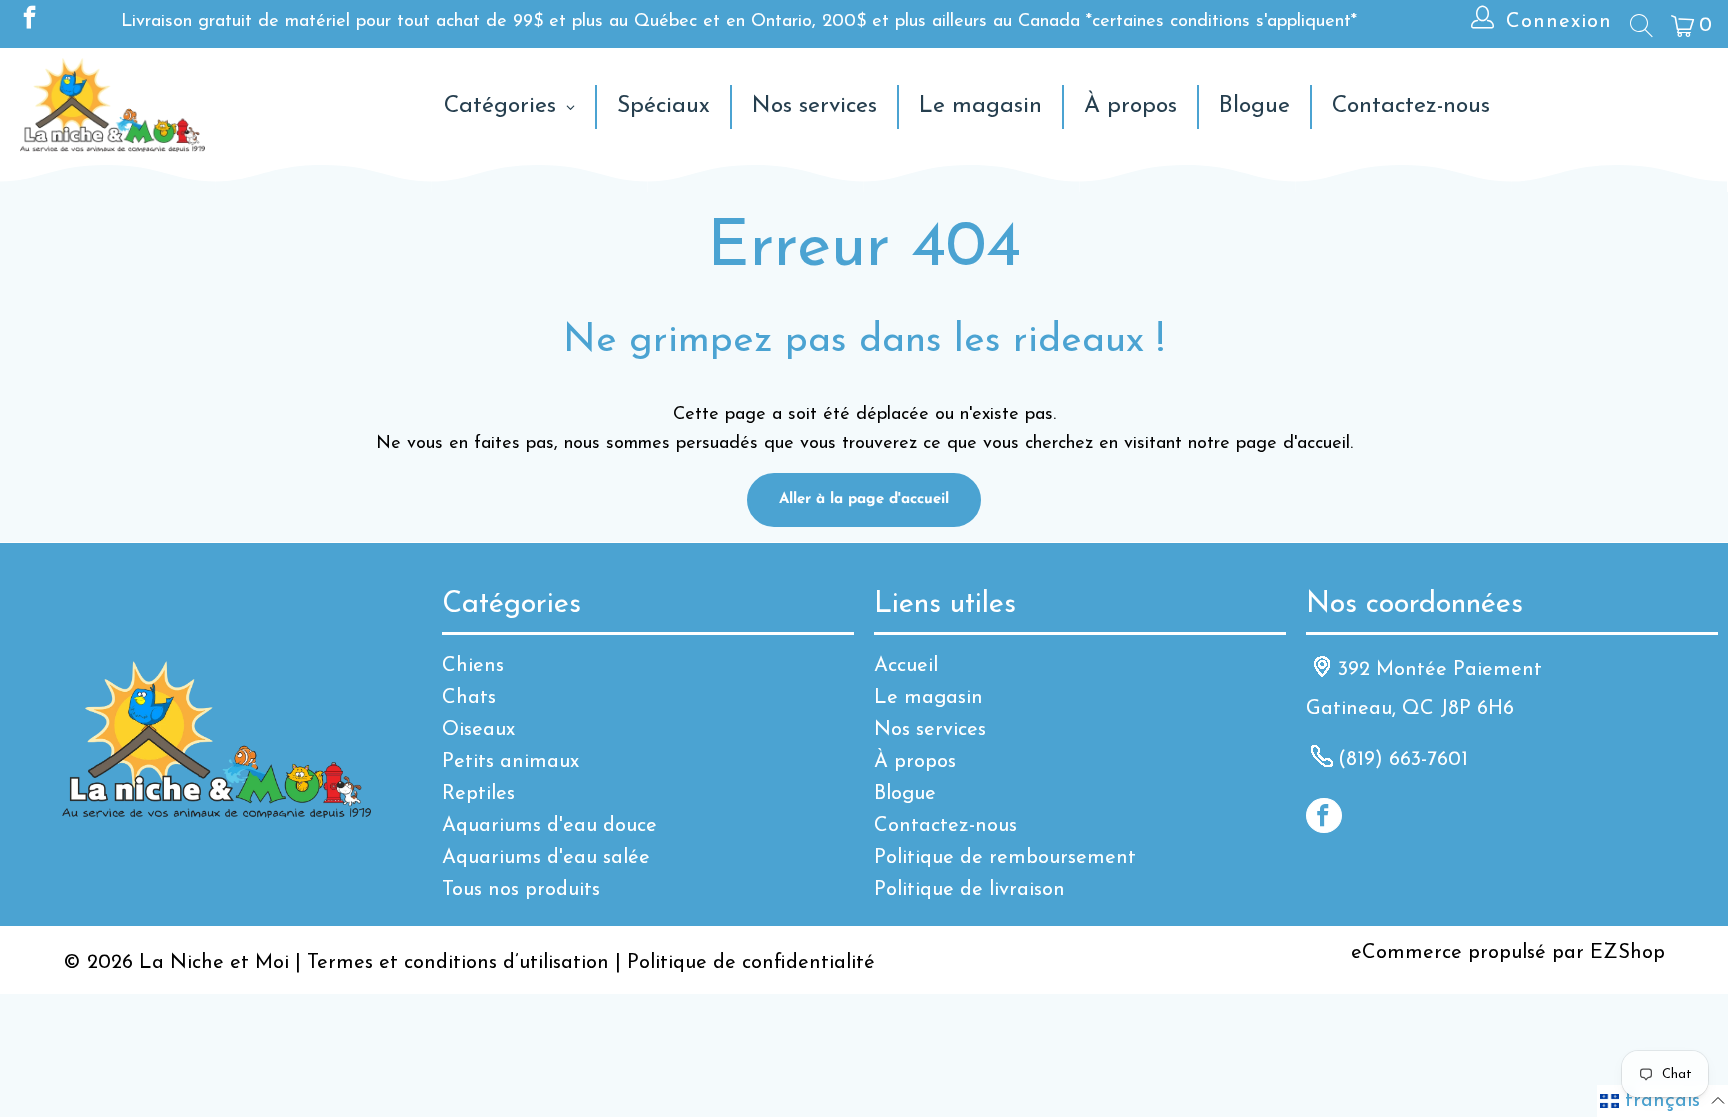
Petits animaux (510, 762)
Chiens (473, 666)
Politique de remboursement (1005, 858)
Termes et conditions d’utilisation (458, 963)
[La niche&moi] (112, 106)
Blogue (905, 794)
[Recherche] (1640, 25)
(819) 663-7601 (1403, 760)
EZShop (1627, 953)
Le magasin (928, 698)
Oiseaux (478, 730)
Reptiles (478, 794)
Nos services (930, 730)
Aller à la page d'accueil (864, 499)
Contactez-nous (945, 826)
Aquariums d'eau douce (549, 826)
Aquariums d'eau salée (546, 858)
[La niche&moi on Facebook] (28, 22)
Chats (469, 698)
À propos (915, 762)
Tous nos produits (521, 890)
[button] (1662, 1101)
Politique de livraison (969, 890)
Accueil (906, 666)
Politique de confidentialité (751, 963)
